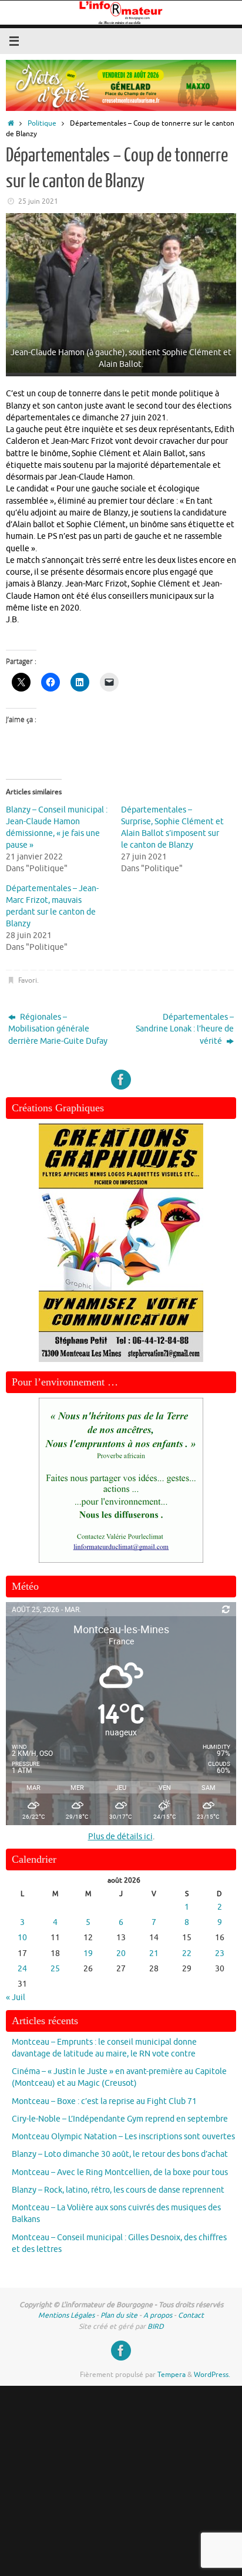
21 (154, 1953)
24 (22, 1969)
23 (220, 1953)
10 (22, 1938)
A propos (158, 2315)
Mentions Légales (66, 2315)
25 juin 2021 (38, 201)
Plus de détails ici (120, 1837)
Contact (191, 2315)
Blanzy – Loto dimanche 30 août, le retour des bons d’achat (120, 2154)
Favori (28, 980)
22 (187, 1953)
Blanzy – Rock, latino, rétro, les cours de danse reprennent (118, 2190)
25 (55, 1969)
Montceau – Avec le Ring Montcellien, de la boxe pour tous (120, 2172)
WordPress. (212, 2375)
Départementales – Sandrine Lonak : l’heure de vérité (185, 1029)
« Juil (16, 1997)
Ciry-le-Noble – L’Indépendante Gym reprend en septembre (120, 2119)
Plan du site (119, 2315)
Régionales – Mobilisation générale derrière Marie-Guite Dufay (58, 1029)
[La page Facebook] (121, 1080)
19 (88, 1953)
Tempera (172, 2375)
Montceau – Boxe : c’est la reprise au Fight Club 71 (104, 2101)
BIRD (156, 2327)
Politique (42, 123)
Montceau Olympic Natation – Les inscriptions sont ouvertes (123, 2137)
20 (121, 1953)
